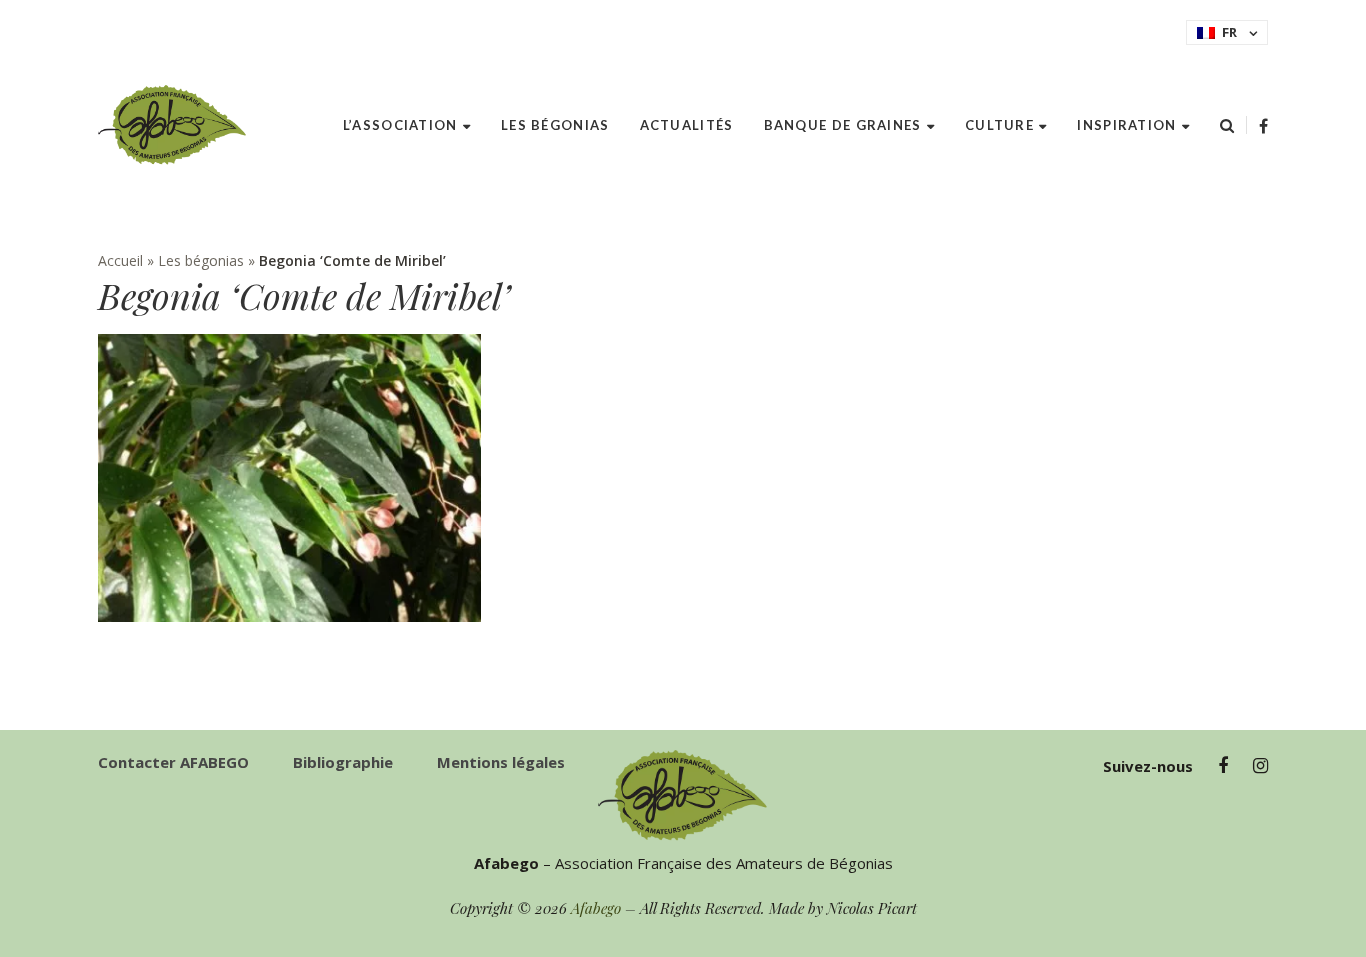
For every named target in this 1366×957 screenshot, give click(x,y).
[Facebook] (1263, 126)
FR (1229, 32)
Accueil (120, 260)
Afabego (596, 908)
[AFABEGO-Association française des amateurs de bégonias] (172, 125)
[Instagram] (1260, 766)
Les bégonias (201, 260)
